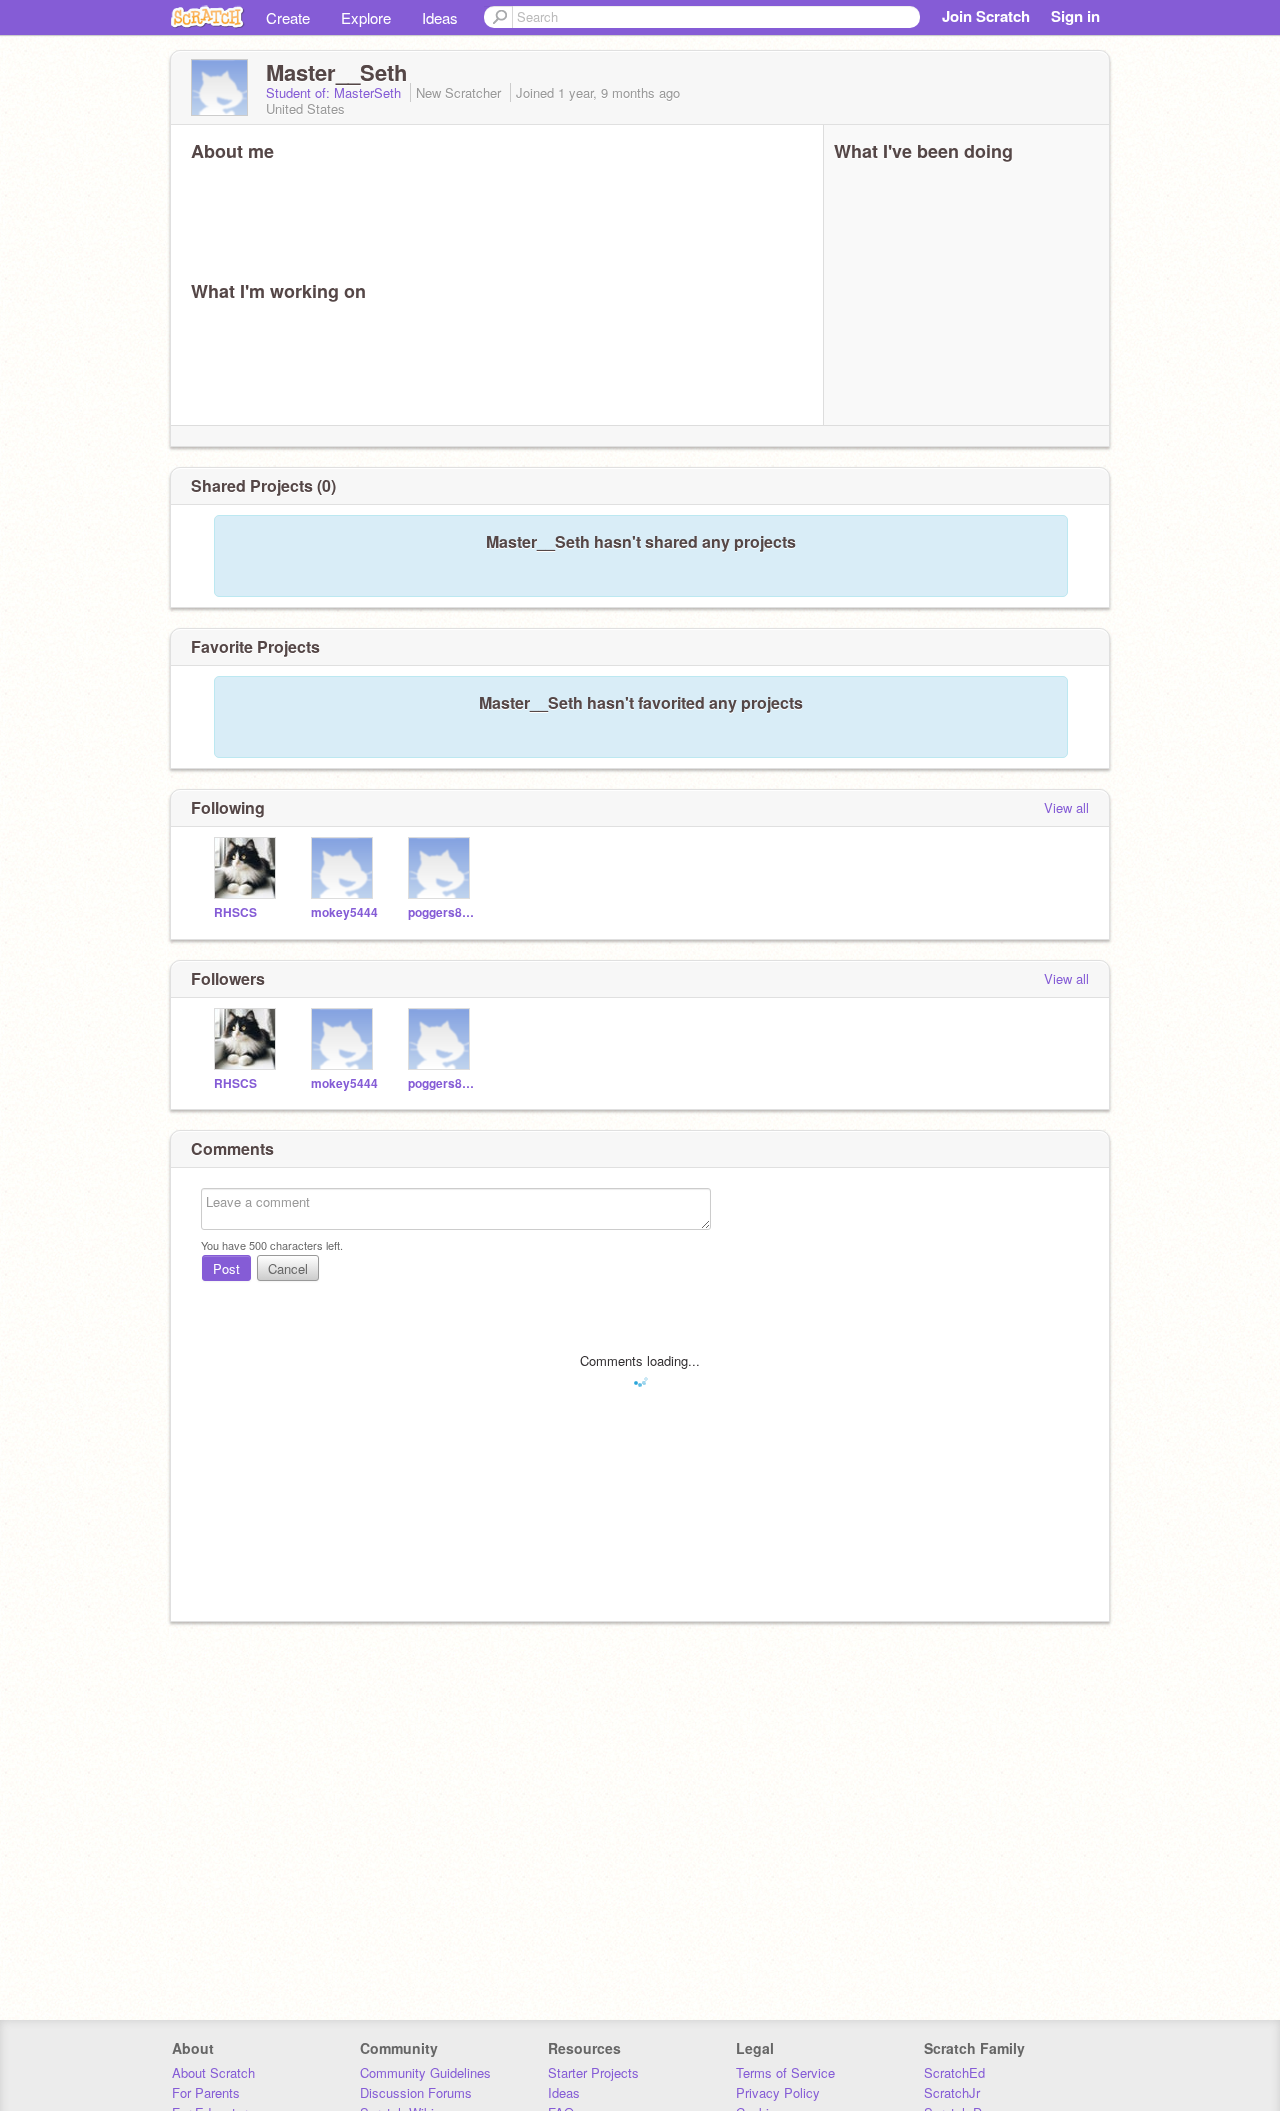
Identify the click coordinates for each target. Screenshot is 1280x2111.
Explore (366, 17)
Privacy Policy (778, 2092)
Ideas (440, 17)
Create (288, 17)
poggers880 (441, 912)
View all (1066, 807)
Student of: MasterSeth (335, 92)
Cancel (288, 1268)
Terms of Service (785, 2072)
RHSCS (235, 912)
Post (226, 1268)
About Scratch (213, 2072)
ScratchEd (954, 2072)
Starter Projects (593, 2072)
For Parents (206, 2092)
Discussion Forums (416, 2092)
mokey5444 (344, 912)
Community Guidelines (425, 2072)
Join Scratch (986, 16)
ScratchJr (952, 2092)
